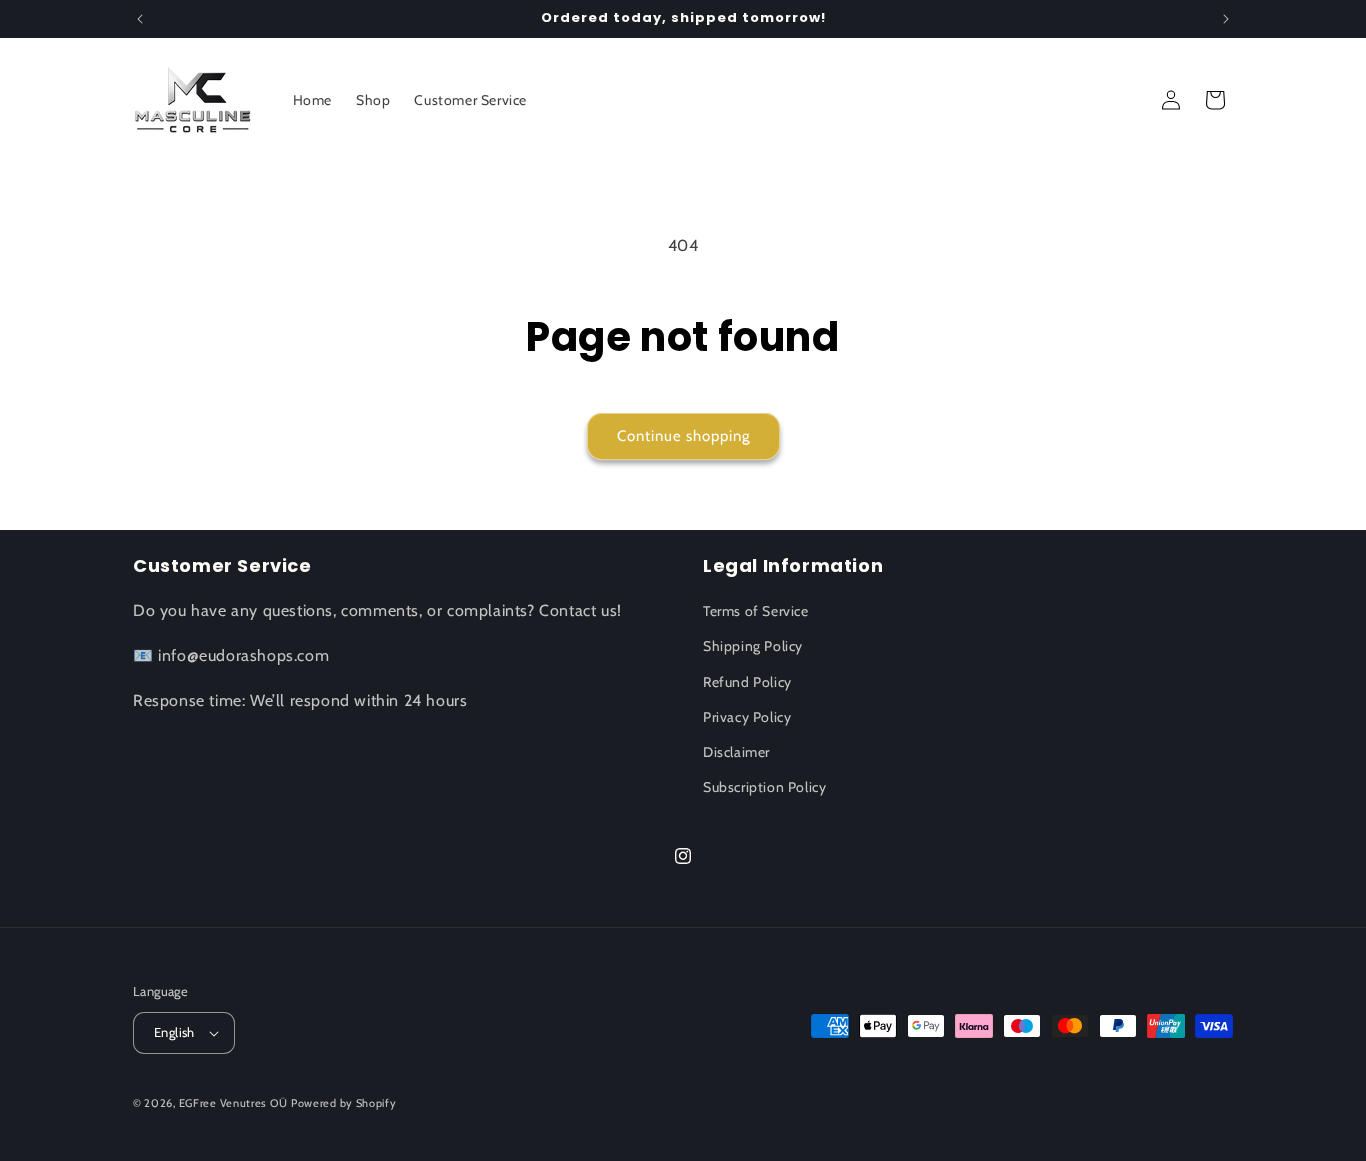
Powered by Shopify (344, 1103)
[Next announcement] (1226, 19)
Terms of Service (756, 611)
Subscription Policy (764, 787)
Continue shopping (683, 436)
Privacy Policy (747, 717)
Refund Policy (747, 682)
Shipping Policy (753, 646)
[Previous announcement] (140, 19)
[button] (1215, 100)
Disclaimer (736, 752)
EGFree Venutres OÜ (233, 1103)
